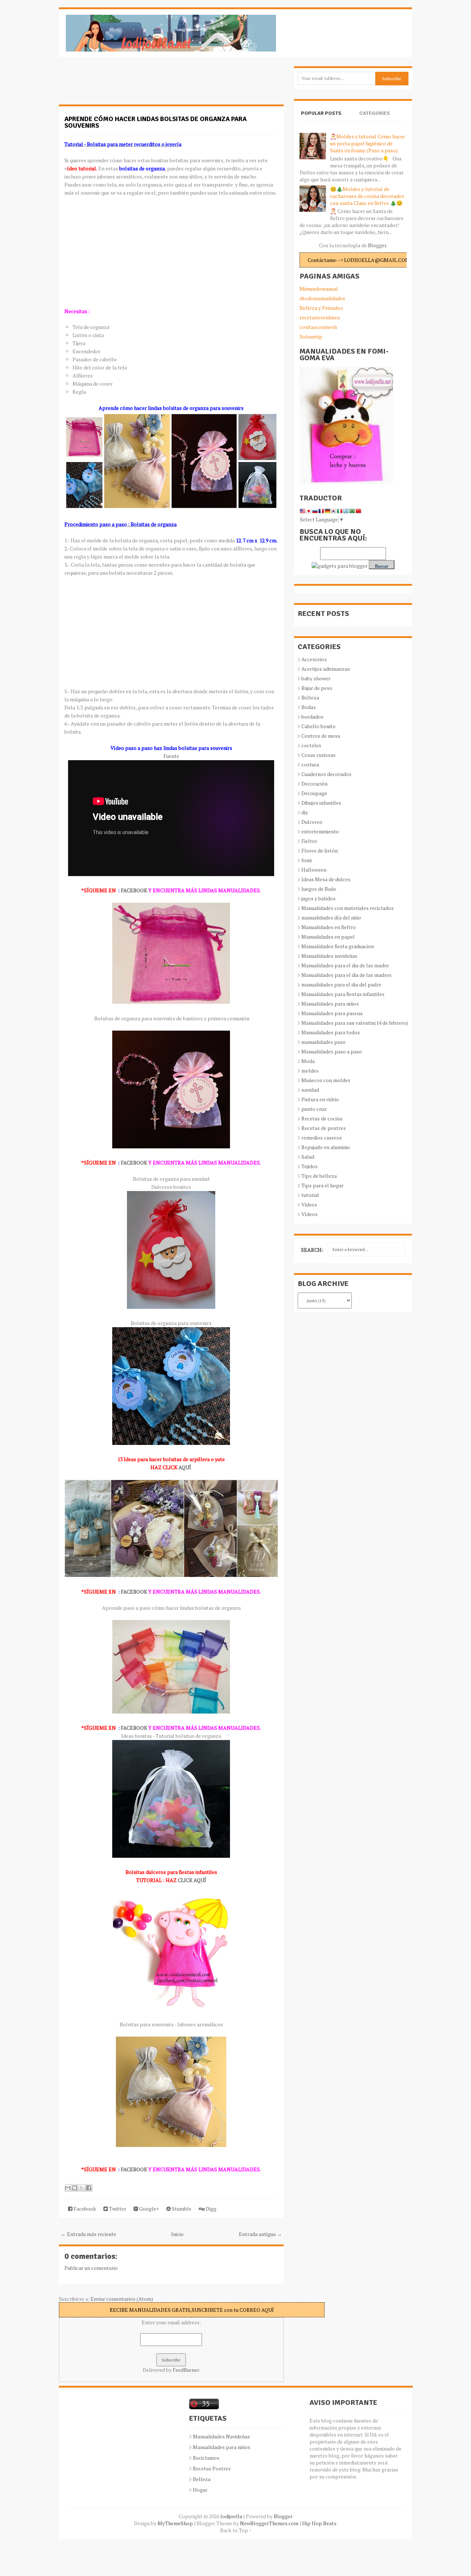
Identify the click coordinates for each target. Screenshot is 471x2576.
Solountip (311, 336)
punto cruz (314, 1109)
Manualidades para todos (331, 1032)
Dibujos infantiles (321, 803)
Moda (308, 1061)
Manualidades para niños (330, 1004)
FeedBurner (186, 2370)
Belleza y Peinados (321, 308)
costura (310, 764)
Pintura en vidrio (320, 1099)
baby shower (316, 678)
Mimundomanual (319, 289)
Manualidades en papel (328, 937)
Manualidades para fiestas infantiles (343, 994)
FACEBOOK (134, 890)
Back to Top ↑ (236, 2530)
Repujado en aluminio (326, 1147)
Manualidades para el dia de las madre (345, 965)
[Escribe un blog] (75, 2188)
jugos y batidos (318, 898)
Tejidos (309, 1166)
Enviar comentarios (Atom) (122, 2299)
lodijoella (231, 2516)
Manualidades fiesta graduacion (338, 946)
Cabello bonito (318, 726)
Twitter (117, 2209)
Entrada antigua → (260, 2234)
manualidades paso (323, 1042)
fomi (307, 860)
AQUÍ (185, 1467)
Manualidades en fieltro (329, 927)
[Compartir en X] (82, 2188)
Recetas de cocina (322, 1118)
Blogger (377, 245)
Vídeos (309, 1214)
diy (305, 812)
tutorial (310, 1195)
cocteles (311, 745)
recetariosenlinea (320, 317)
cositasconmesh (318, 327)
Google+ (148, 2209)
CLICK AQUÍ (192, 1880)
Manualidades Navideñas (221, 2436)
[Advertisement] (118, 85)
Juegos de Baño (319, 889)
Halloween (314, 870)
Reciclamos (206, 2458)
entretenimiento (320, 831)
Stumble (181, 2209)
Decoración (314, 784)
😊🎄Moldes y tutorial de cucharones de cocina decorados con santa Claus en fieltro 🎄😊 (367, 196)
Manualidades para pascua (332, 1013)
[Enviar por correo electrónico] (68, 2188)
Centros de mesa (321, 736)
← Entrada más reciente (88, 2234)
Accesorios (314, 659)
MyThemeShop (175, 2523)
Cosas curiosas (318, 755)
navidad (310, 1090)
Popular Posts (321, 113)
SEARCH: (312, 1250)
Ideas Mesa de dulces (326, 879)
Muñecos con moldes (326, 1080)
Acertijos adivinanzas (326, 669)
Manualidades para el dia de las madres (346, 975)
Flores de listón (320, 851)
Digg (210, 2209)
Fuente (171, 756)
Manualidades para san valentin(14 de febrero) (355, 1023)
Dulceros (312, 822)
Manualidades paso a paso (332, 1051)
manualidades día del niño (331, 917)
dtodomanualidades (322, 298)
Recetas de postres (324, 1128)
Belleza (310, 697)
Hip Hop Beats (319, 2523)
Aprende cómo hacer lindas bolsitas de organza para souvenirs (155, 122)
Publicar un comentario (91, 2268)
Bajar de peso (317, 688)
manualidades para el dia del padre (341, 984)
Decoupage (314, 793)
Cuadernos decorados (326, 774)
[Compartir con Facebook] (89, 2188)
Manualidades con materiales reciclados (348, 908)
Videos (309, 1204)
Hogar (200, 2490)
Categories (375, 113)
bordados (312, 717)
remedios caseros (322, 1138)
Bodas (309, 707)
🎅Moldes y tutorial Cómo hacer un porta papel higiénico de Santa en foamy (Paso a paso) (368, 143)
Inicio (177, 2234)
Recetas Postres (212, 2468)
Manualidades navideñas (329, 956)
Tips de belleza (319, 1176)
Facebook (84, 2209)
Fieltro (309, 841)
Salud (308, 1157)
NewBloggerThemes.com (269, 2523)
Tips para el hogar (323, 1185)
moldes (310, 1071)
